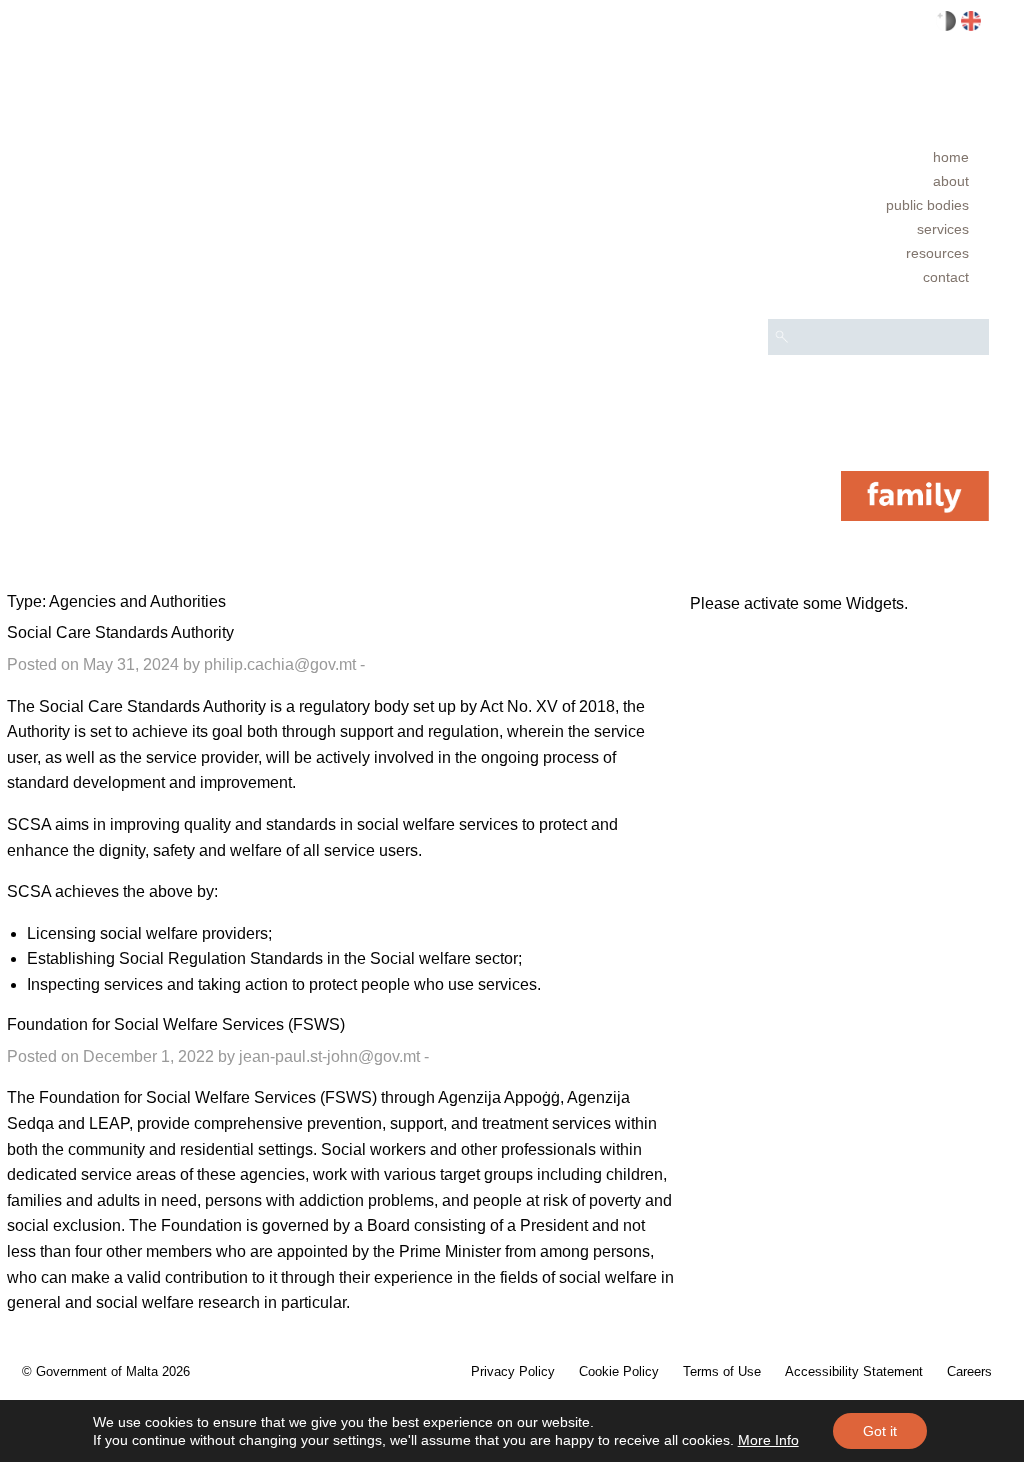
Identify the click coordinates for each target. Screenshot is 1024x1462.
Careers (969, 1371)
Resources (937, 253)
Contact (946, 277)
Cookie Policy (619, 1371)
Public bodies (927, 205)
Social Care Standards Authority (120, 632)
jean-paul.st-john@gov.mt (329, 1056)
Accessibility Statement (854, 1371)
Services (943, 229)
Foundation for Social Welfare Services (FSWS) (176, 1024)
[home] (915, 494)
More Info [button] (768, 1440)
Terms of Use (722, 1371)
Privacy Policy (513, 1371)
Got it (880, 1431)
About (951, 181)
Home (951, 157)
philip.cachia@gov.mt (280, 664)
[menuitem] (878, 157)
